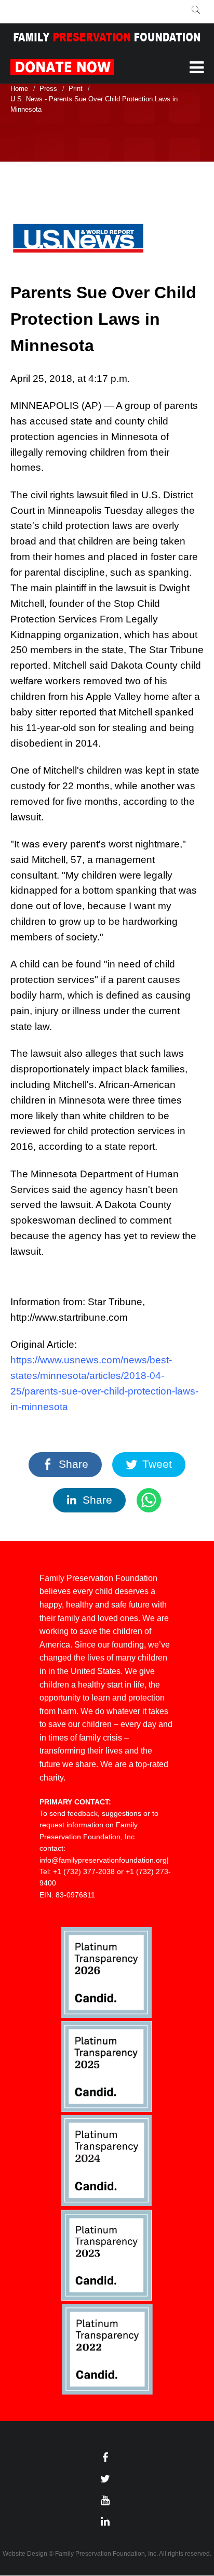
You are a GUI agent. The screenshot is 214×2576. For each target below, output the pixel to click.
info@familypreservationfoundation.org (103, 1860)
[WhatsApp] (149, 1501)
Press (48, 89)
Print (76, 89)
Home (19, 89)
